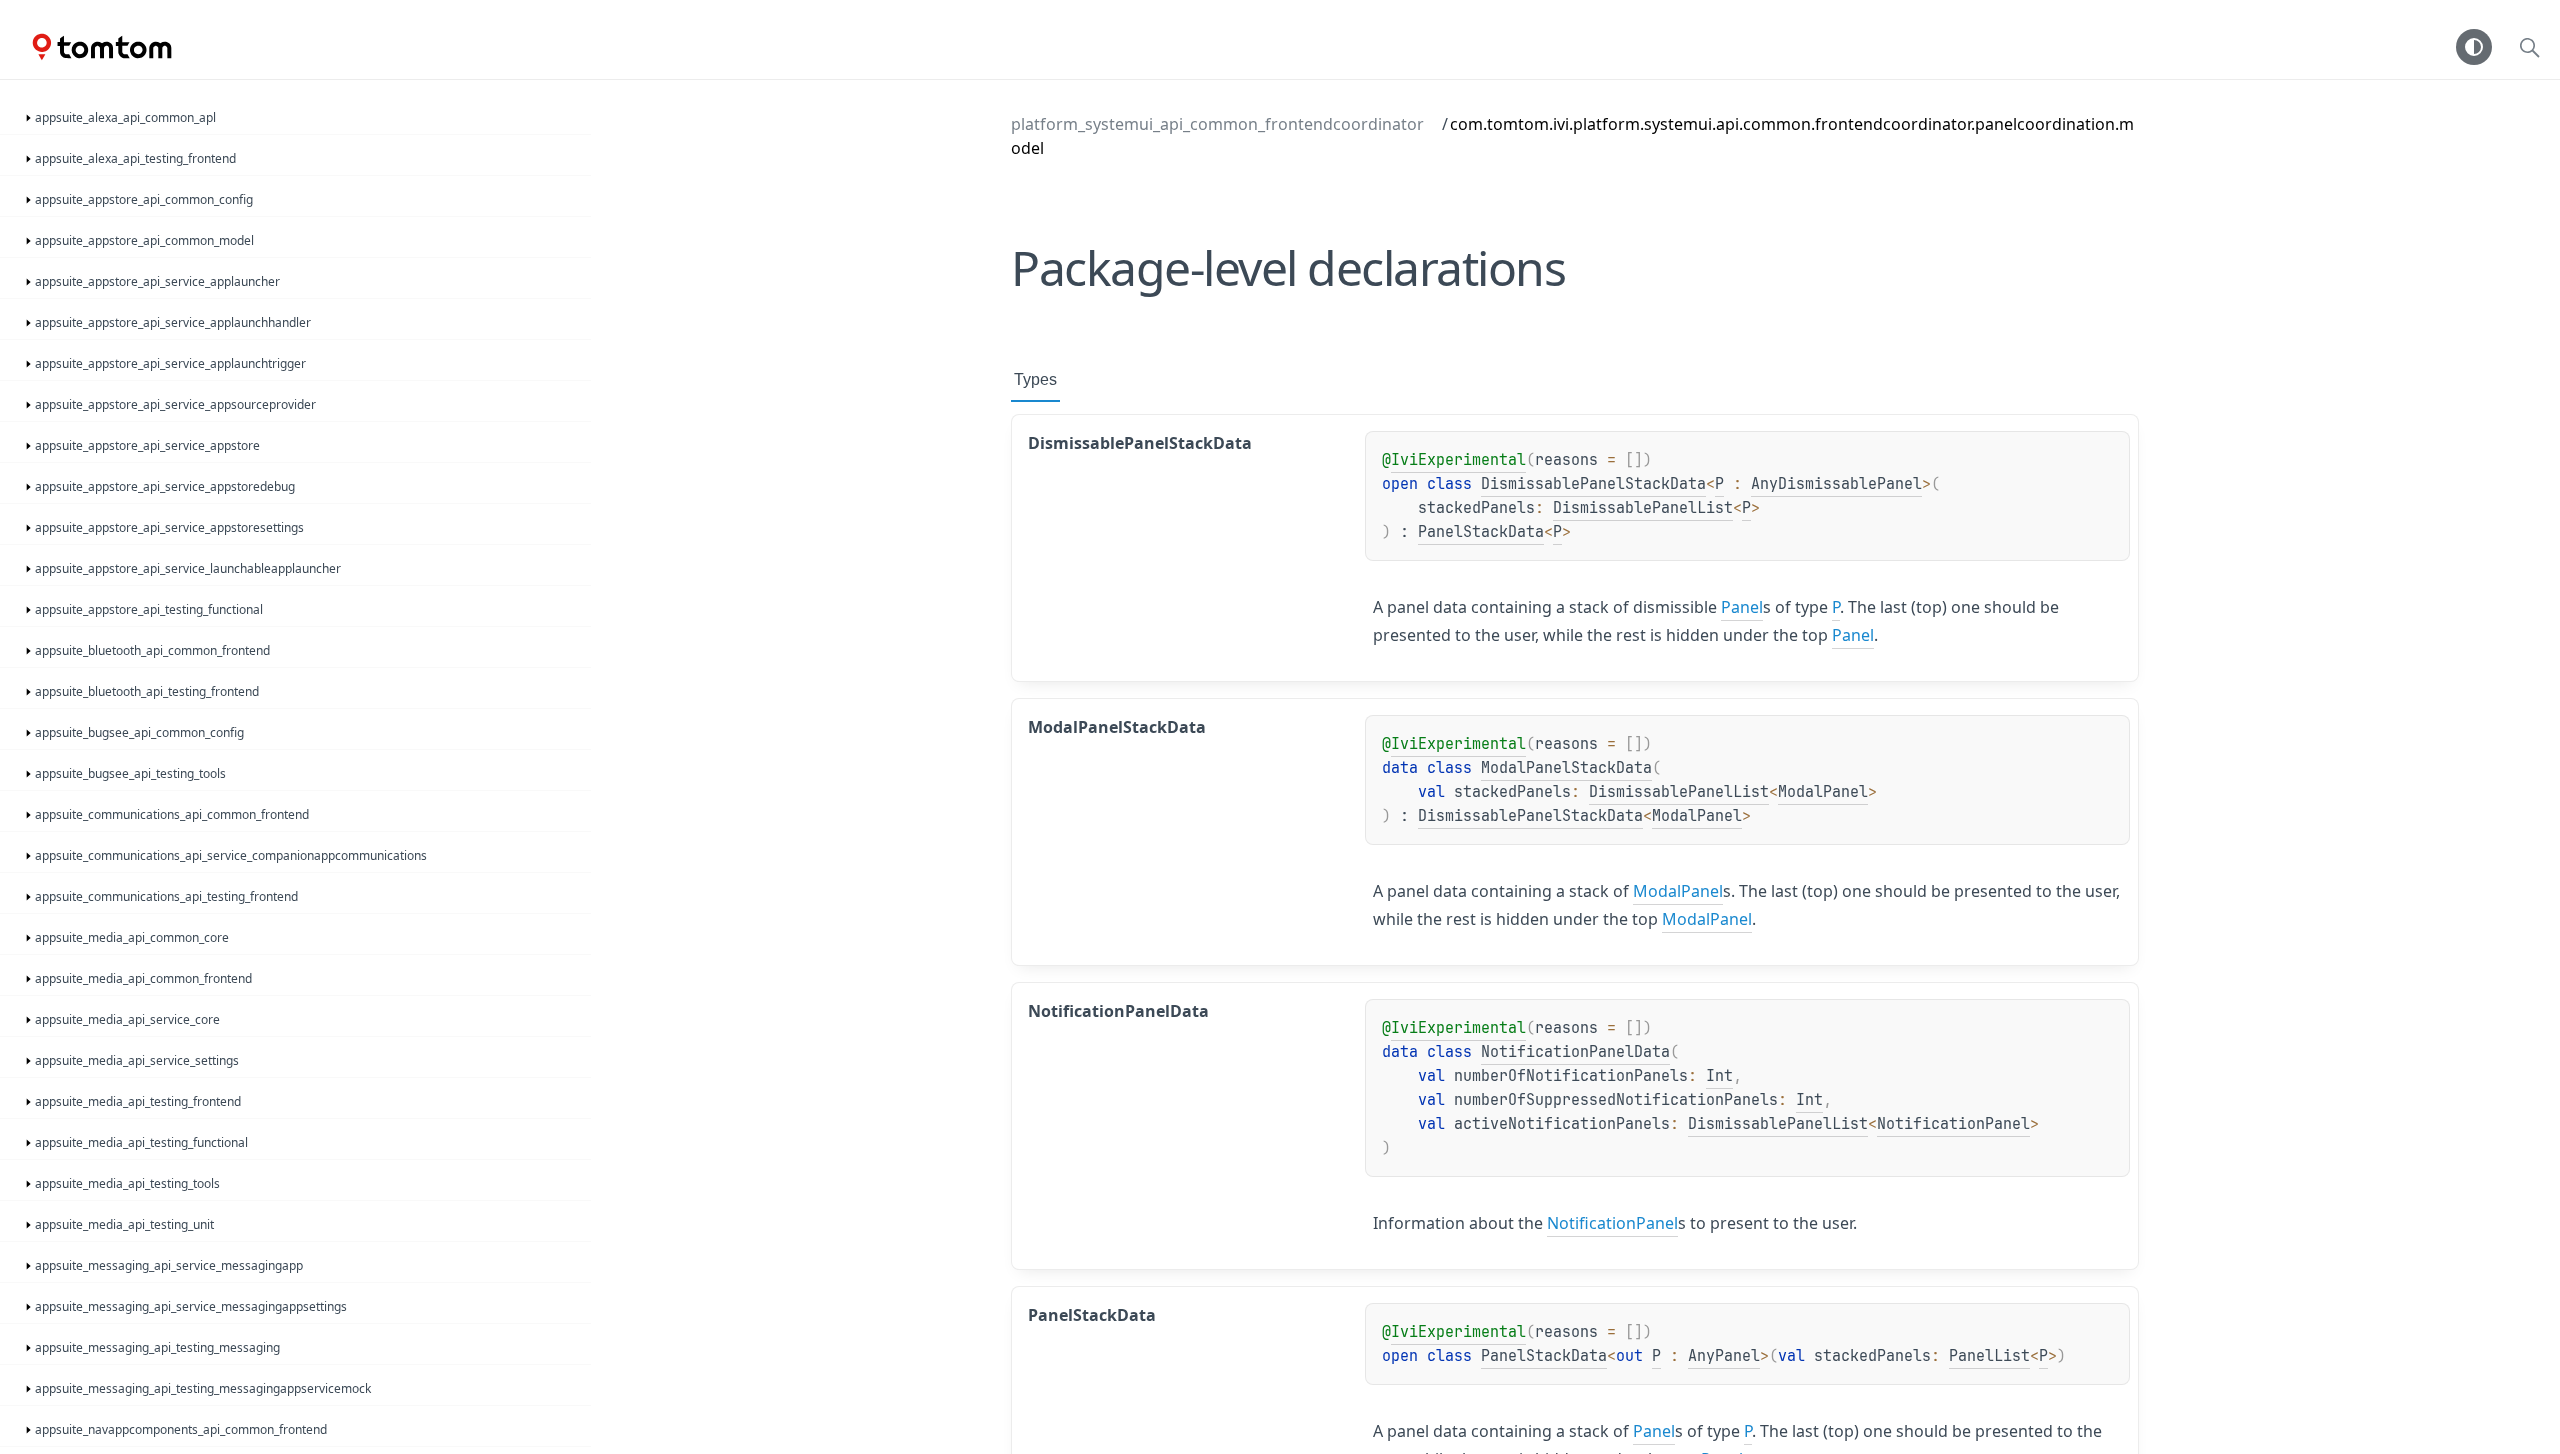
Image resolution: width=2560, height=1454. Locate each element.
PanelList (1989, 1356)
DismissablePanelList (1643, 508)
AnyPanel (1724, 1356)
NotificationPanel (1953, 1124)
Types (1035, 379)
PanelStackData (1481, 532)
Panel (1742, 607)
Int (1719, 1076)
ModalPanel (1823, 792)
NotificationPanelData (1575, 1052)
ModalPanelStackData (1566, 768)
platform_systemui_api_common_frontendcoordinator (1217, 124)
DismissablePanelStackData (1593, 484)
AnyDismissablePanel (1836, 484)
